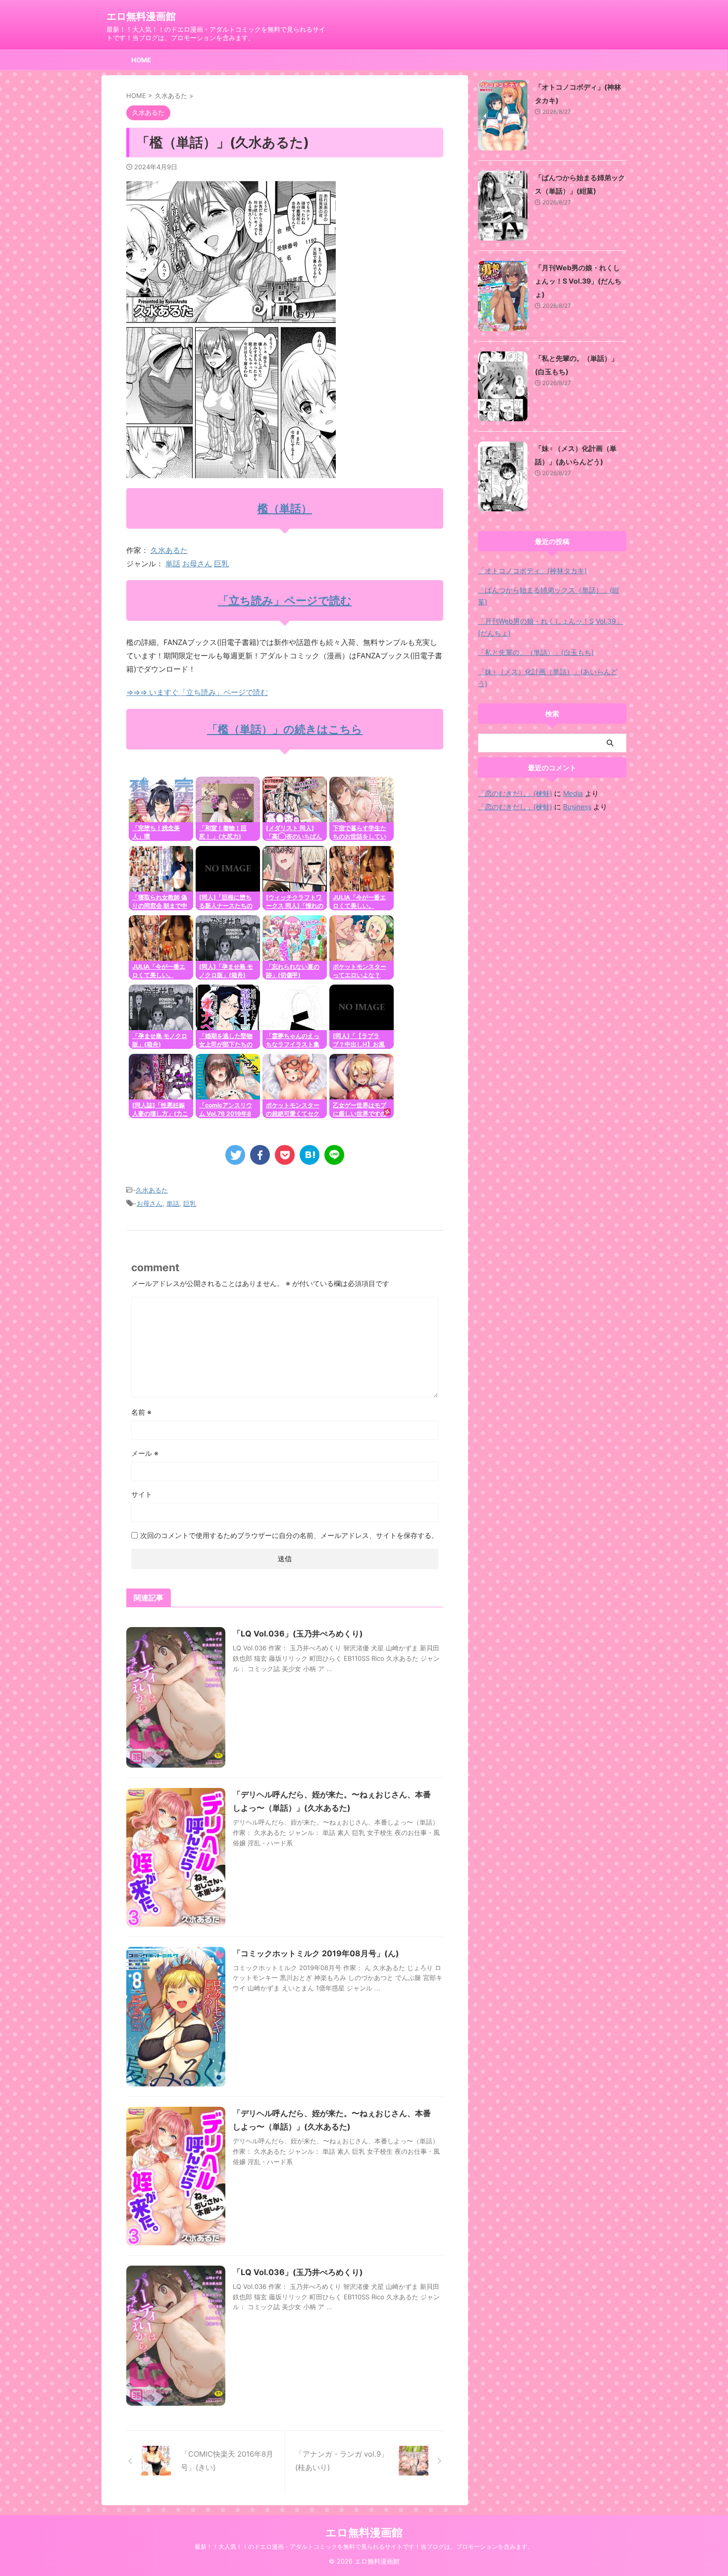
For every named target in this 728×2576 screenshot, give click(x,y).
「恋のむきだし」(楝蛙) (515, 793)
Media (573, 793)
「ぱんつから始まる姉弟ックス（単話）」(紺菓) (548, 596)
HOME (141, 60)
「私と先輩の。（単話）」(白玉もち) (536, 652)
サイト (142, 1494)
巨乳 (221, 564)
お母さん (197, 564)
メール (145, 1453)
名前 (141, 1412)
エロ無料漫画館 (141, 16)
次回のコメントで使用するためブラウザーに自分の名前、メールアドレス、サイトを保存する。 (289, 1535)
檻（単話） (285, 508)
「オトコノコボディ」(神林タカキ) (532, 570)
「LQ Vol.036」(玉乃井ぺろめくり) (298, 1634)
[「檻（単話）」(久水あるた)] (310, 1155)
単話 (173, 564)
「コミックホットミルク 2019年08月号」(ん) (316, 1953)
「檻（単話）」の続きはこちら (285, 729)
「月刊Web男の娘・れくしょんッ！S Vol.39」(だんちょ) (578, 281)
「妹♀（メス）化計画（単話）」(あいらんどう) (548, 677)
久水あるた (169, 550)
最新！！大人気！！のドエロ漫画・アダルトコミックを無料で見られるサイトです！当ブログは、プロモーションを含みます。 (364, 2547)
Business (577, 807)
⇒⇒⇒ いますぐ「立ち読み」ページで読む (197, 692)
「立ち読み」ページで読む (285, 600)
